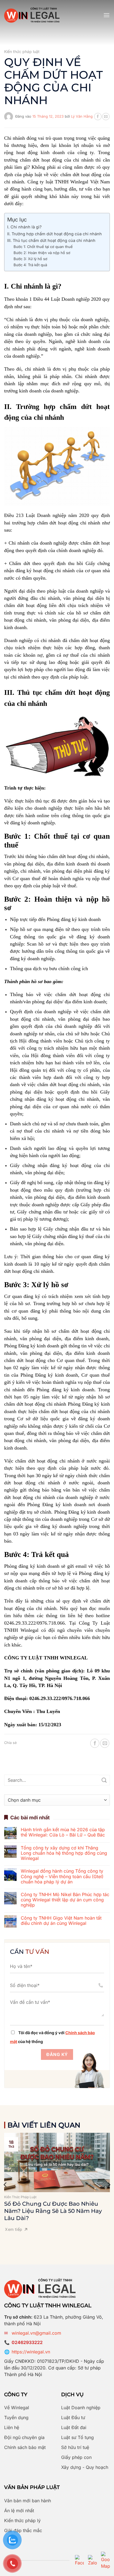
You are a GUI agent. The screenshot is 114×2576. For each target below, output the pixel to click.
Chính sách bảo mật (25, 2447)
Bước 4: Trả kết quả (30, 265)
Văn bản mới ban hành (28, 2501)
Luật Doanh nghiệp (81, 2408)
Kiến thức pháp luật (22, 52)
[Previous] (6, 2185)
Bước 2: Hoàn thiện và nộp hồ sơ (42, 253)
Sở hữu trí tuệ (75, 2447)
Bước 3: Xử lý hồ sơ (30, 259)
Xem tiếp (14, 2229)
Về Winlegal (17, 2408)
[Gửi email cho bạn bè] (106, 117)
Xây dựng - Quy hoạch (85, 2467)
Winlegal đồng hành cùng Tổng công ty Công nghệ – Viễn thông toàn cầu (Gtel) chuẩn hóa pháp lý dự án (62, 1876)
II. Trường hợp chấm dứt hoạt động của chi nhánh (55, 234)
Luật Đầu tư (73, 2417)
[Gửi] (104, 1780)
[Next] (108, 2185)
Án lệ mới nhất (19, 2511)
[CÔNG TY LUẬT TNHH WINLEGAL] (32, 15)
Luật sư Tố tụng (77, 2437)
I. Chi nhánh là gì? (24, 227)
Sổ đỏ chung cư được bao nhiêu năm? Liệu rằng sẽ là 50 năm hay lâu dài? (53, 2211)
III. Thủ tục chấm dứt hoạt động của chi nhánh (51, 240)
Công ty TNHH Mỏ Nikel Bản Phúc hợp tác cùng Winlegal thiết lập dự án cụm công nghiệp (65, 1900)
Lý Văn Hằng (82, 116)
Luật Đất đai (74, 2427)
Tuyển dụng (16, 2417)
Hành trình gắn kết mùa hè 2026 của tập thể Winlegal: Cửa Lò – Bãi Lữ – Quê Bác (63, 1832)
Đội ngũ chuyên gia (24, 2437)
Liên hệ (12, 2427)
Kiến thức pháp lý (22, 2520)
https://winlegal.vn (31, 2352)
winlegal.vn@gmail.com (36, 2333)
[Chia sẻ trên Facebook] (98, 117)
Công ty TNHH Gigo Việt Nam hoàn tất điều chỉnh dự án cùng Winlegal (61, 1921)
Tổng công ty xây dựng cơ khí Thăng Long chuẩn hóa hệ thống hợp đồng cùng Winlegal (64, 1853)
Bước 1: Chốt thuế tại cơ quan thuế (43, 247)
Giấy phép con (76, 2457)
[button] (107, 15)
